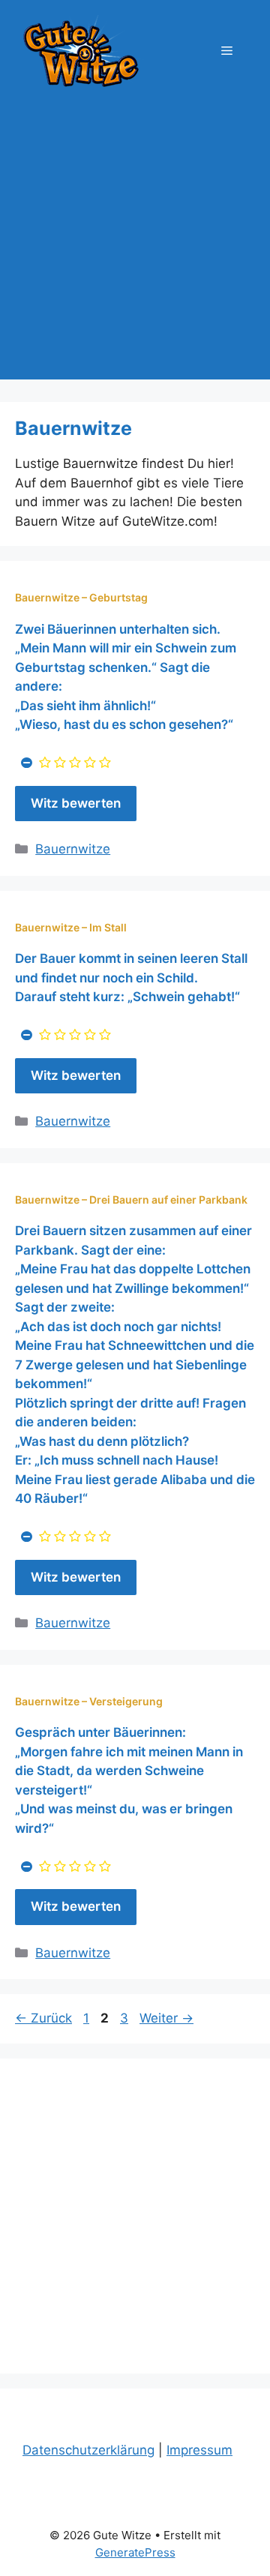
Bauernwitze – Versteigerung (89, 1701)
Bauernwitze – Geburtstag (81, 597)
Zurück (43, 2018)
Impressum (199, 2450)
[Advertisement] (135, 244)
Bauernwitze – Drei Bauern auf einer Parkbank (131, 1200)
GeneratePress (135, 2552)
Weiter (166, 2018)
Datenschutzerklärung (88, 2450)
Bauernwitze (73, 849)
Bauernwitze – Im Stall (71, 927)
